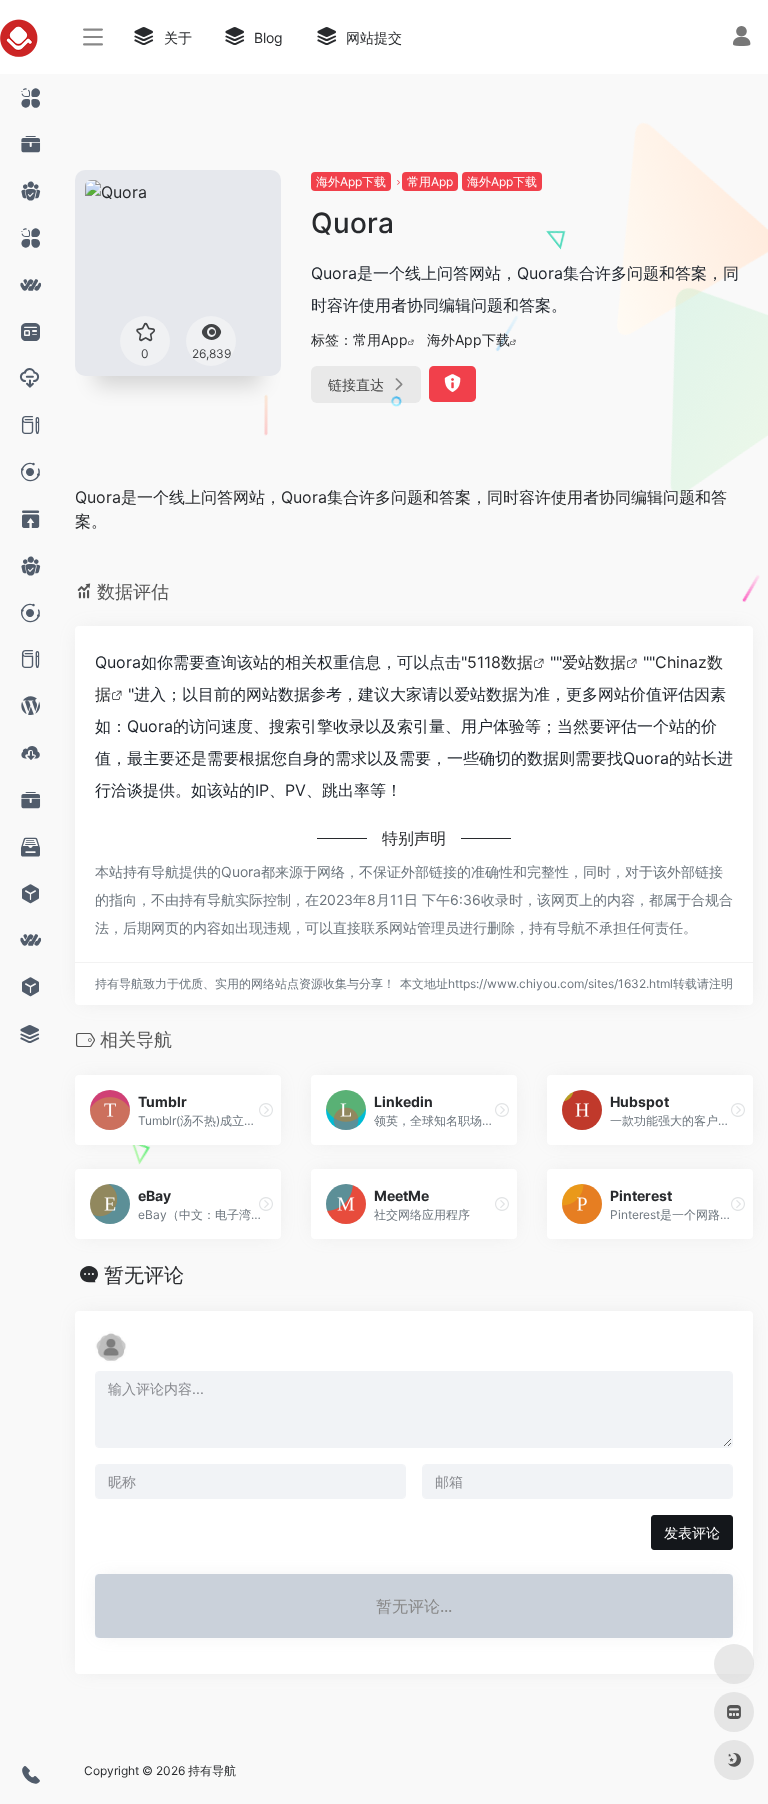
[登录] (741, 38)
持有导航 (212, 1770)
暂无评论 (144, 1275)
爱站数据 (594, 662)
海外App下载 (351, 181)
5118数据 (500, 662)
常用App (430, 181)
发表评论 (692, 1532)
